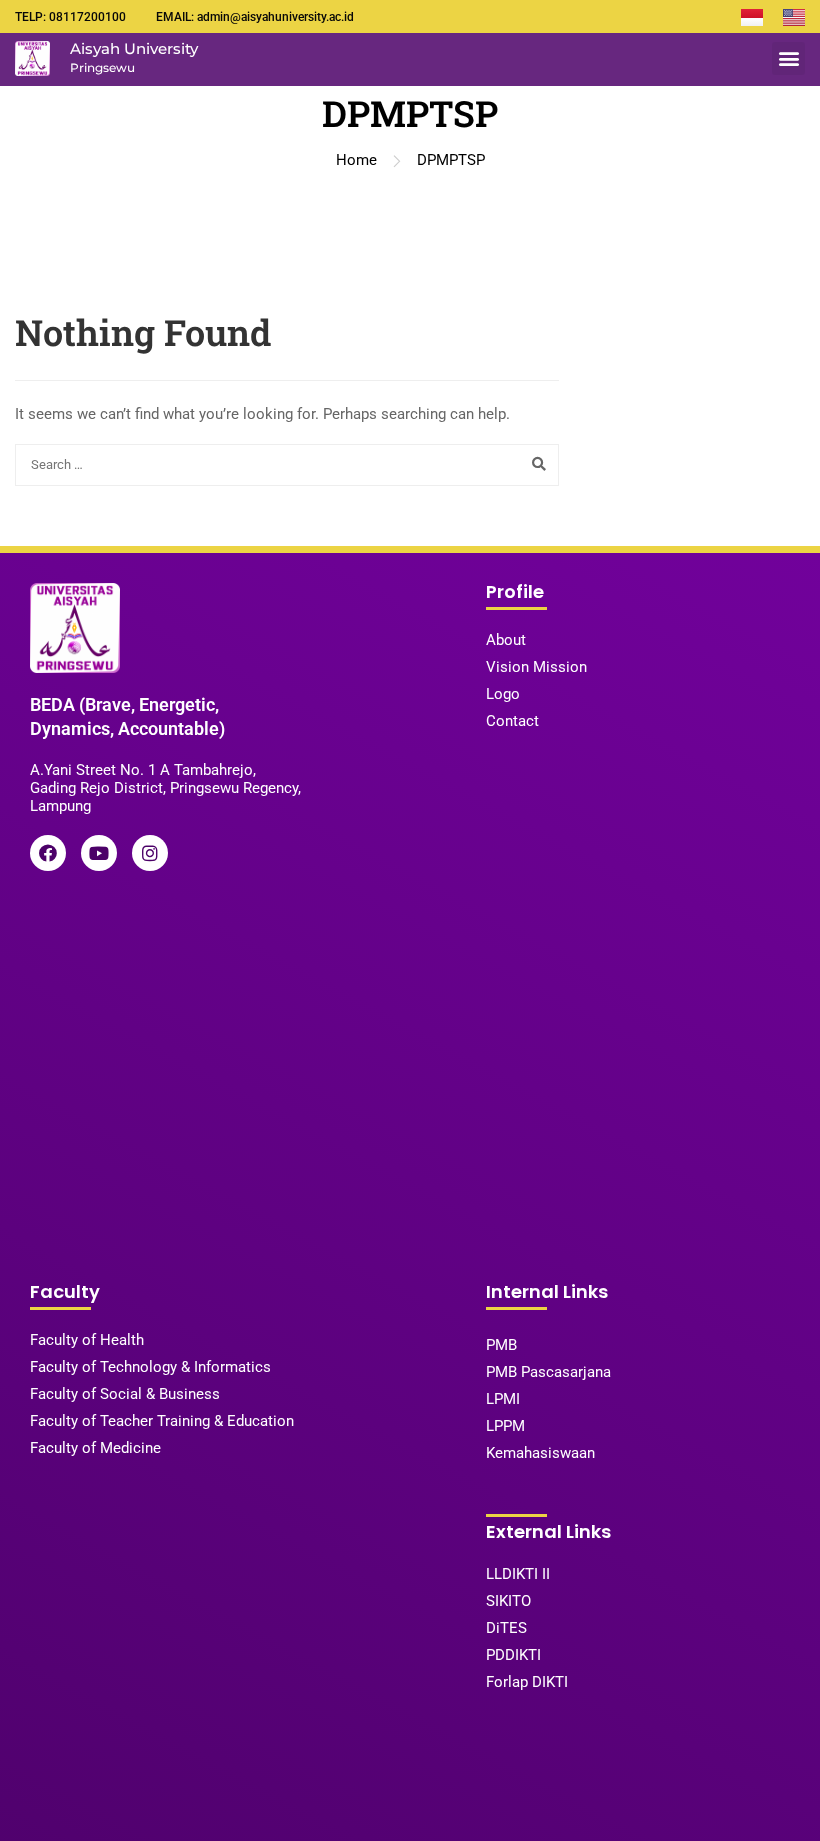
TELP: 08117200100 (70, 17)
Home (356, 160)
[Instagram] (150, 853)
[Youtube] (99, 853)
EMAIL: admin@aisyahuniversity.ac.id (255, 17)
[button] (788, 58)
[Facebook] (48, 853)
